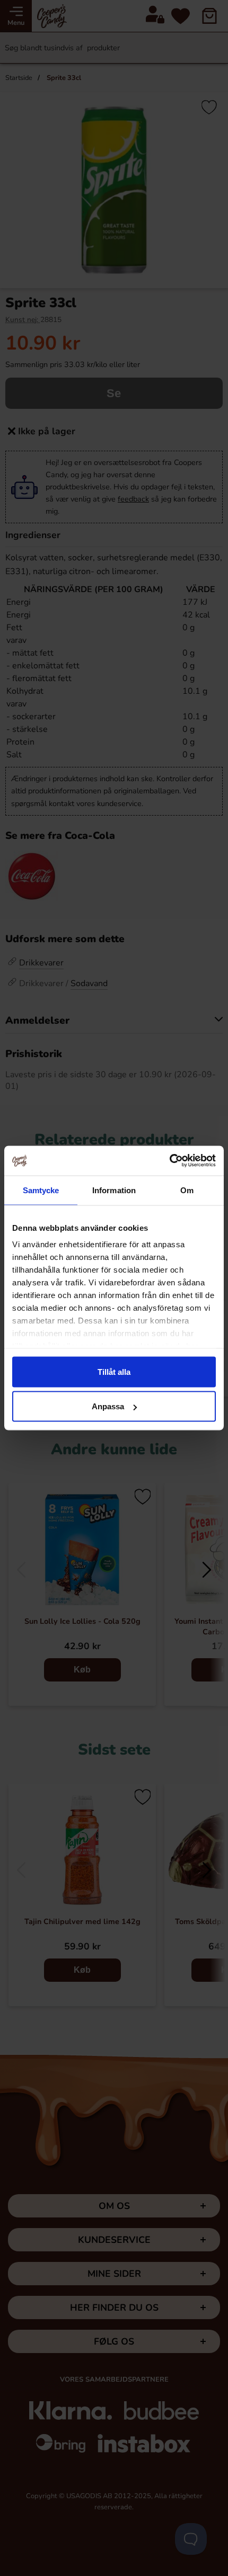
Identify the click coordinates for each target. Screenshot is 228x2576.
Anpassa (108, 1406)
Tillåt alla (114, 1371)
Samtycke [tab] (41, 1190)
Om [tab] (187, 1190)
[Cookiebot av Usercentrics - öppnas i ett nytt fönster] (169, 1161)
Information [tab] (114, 1190)
